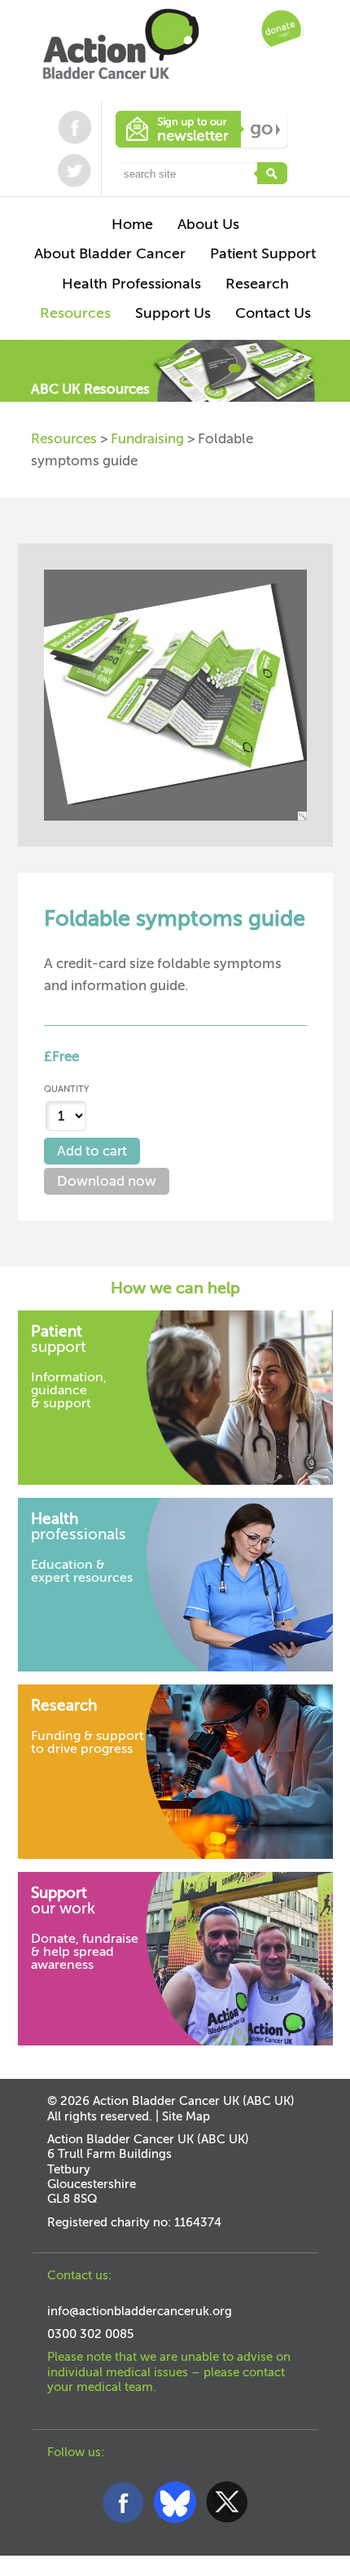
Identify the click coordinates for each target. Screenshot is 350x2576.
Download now (107, 1181)
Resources (64, 439)
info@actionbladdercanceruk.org (140, 2311)
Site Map (186, 2116)
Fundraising (147, 439)
